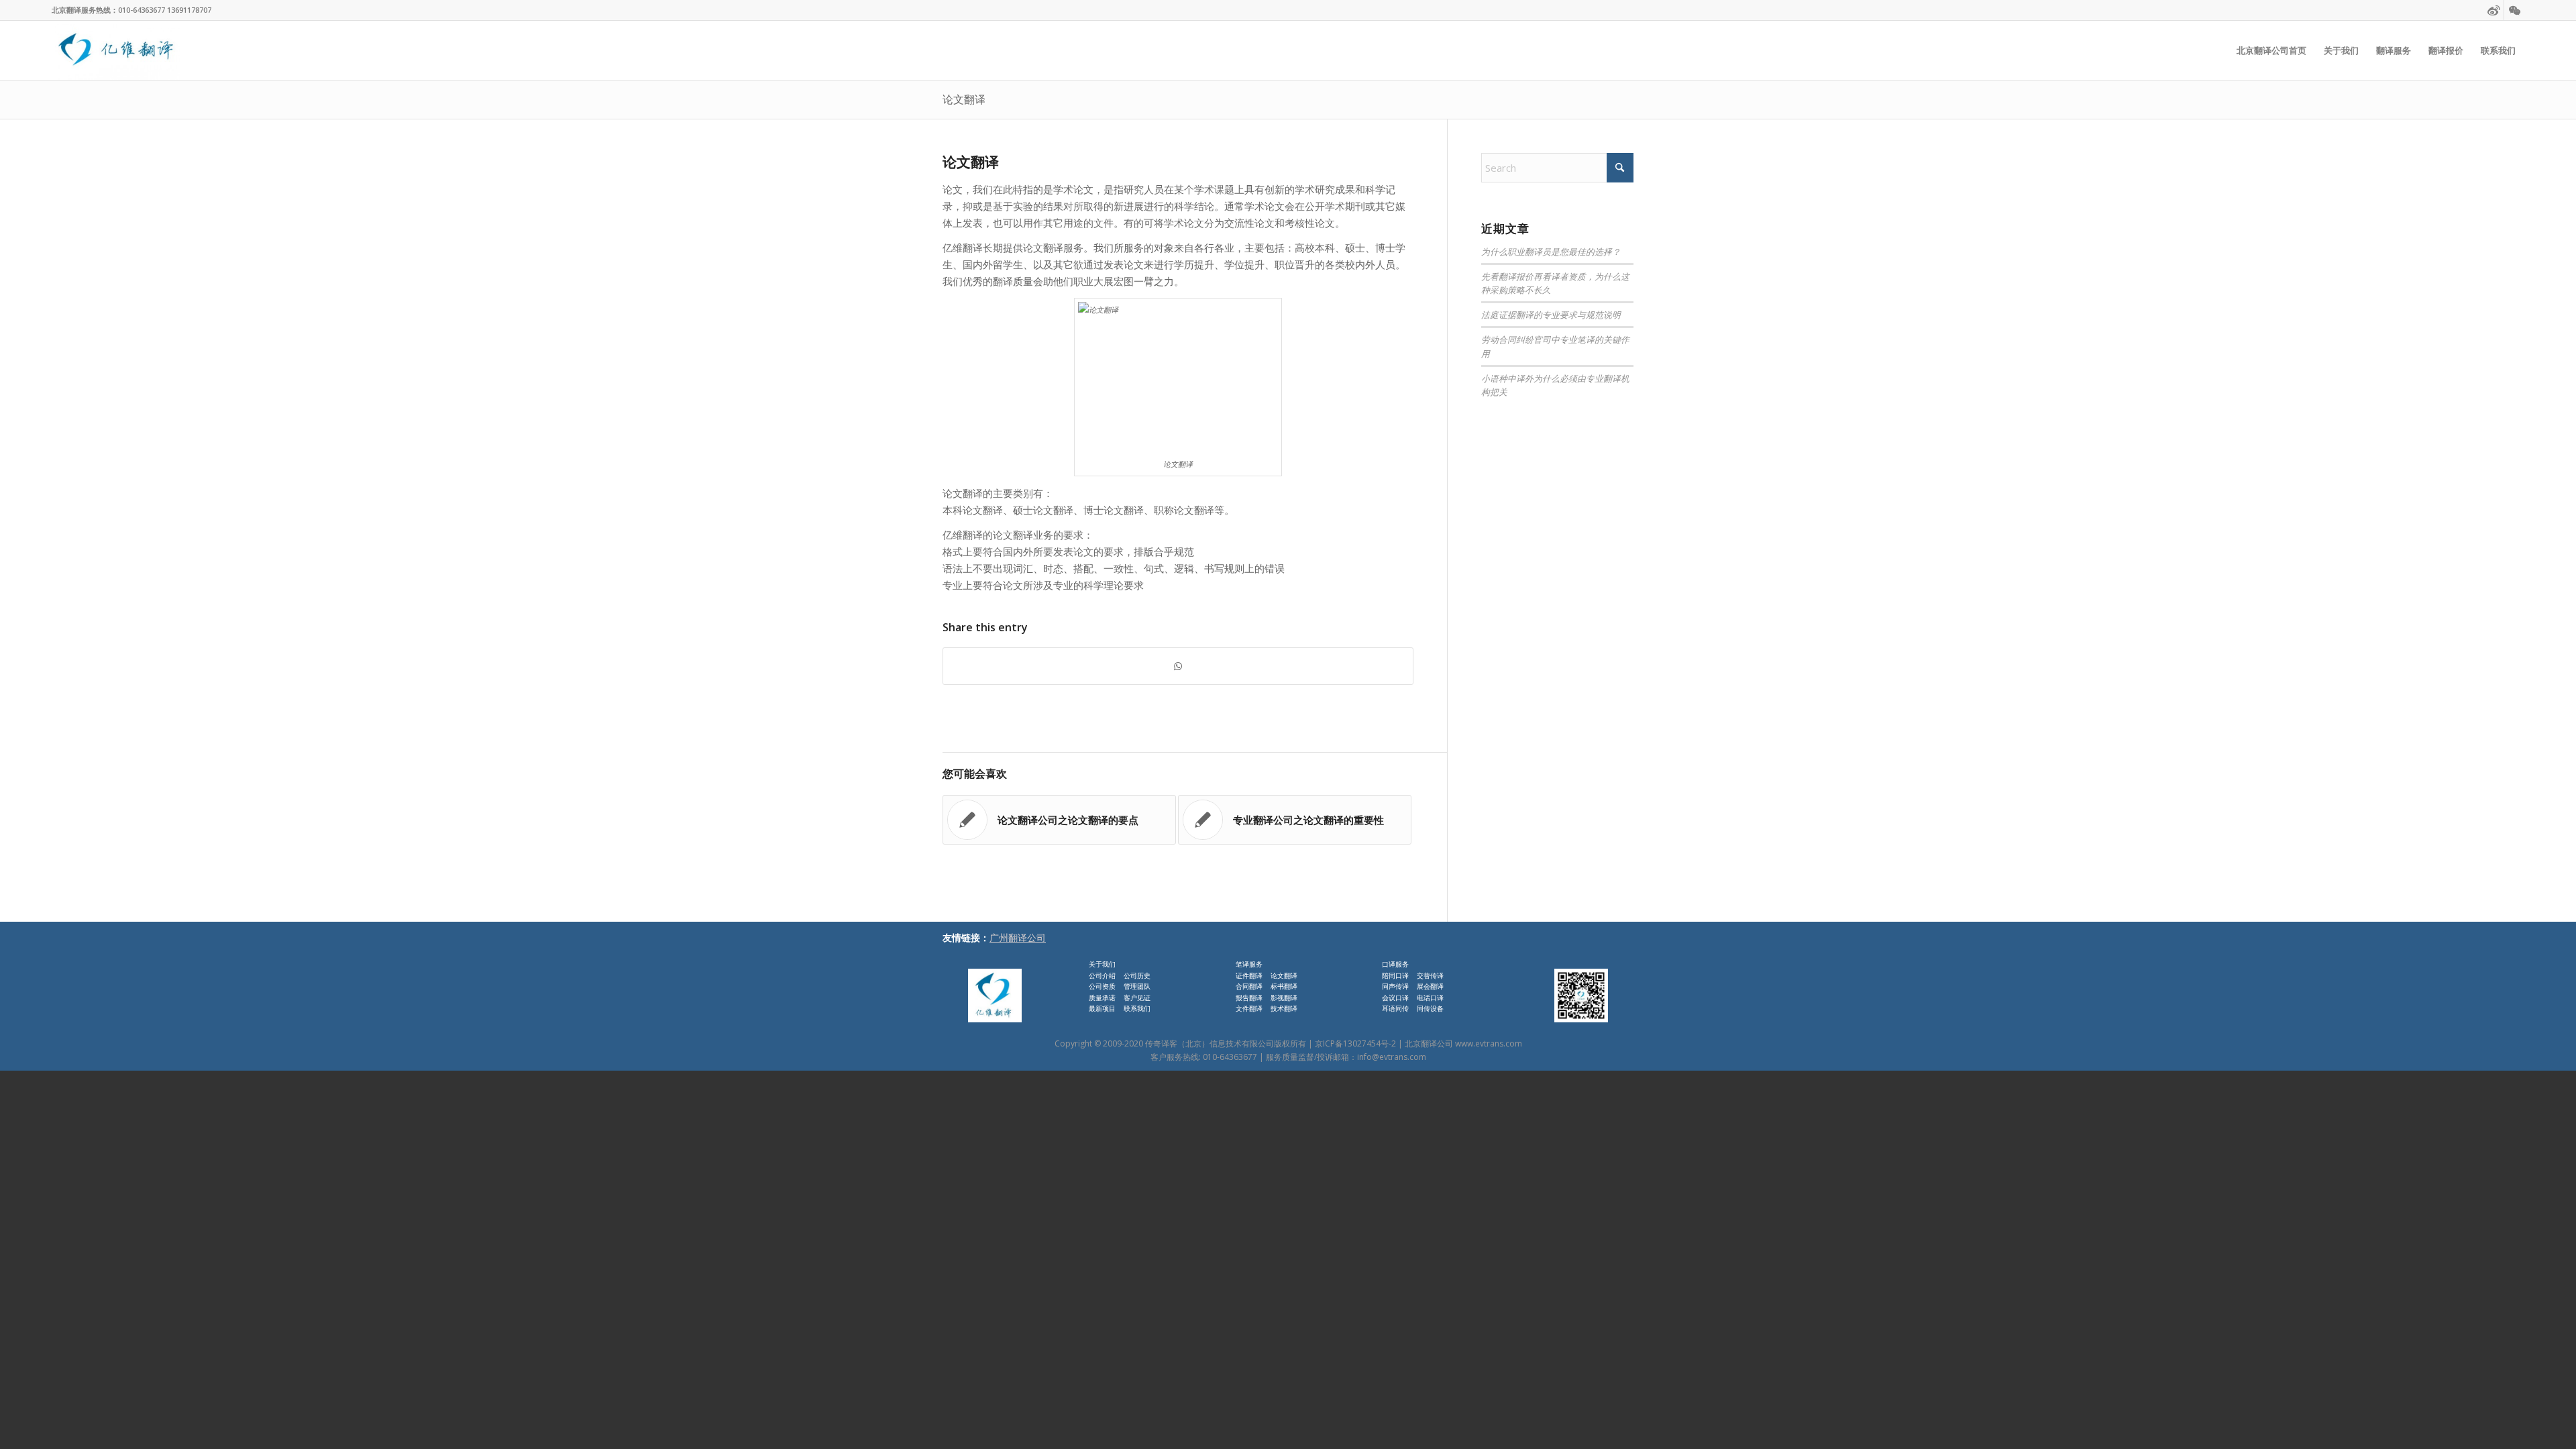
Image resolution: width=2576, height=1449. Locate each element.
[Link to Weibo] (2494, 10)
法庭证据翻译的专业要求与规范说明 (1551, 314)
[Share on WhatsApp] (1178, 666)
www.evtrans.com (1489, 1043)
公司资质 (1102, 986)
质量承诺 (1102, 998)
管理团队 (1137, 986)
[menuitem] (2271, 50)
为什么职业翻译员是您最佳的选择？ (1551, 251)
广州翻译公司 (1018, 937)
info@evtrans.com (1392, 1057)
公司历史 (1137, 975)
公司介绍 (1102, 975)
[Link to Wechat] (2514, 10)
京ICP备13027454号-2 (1355, 1043)
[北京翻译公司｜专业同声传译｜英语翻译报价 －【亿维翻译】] (116, 50)
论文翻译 (964, 99)
